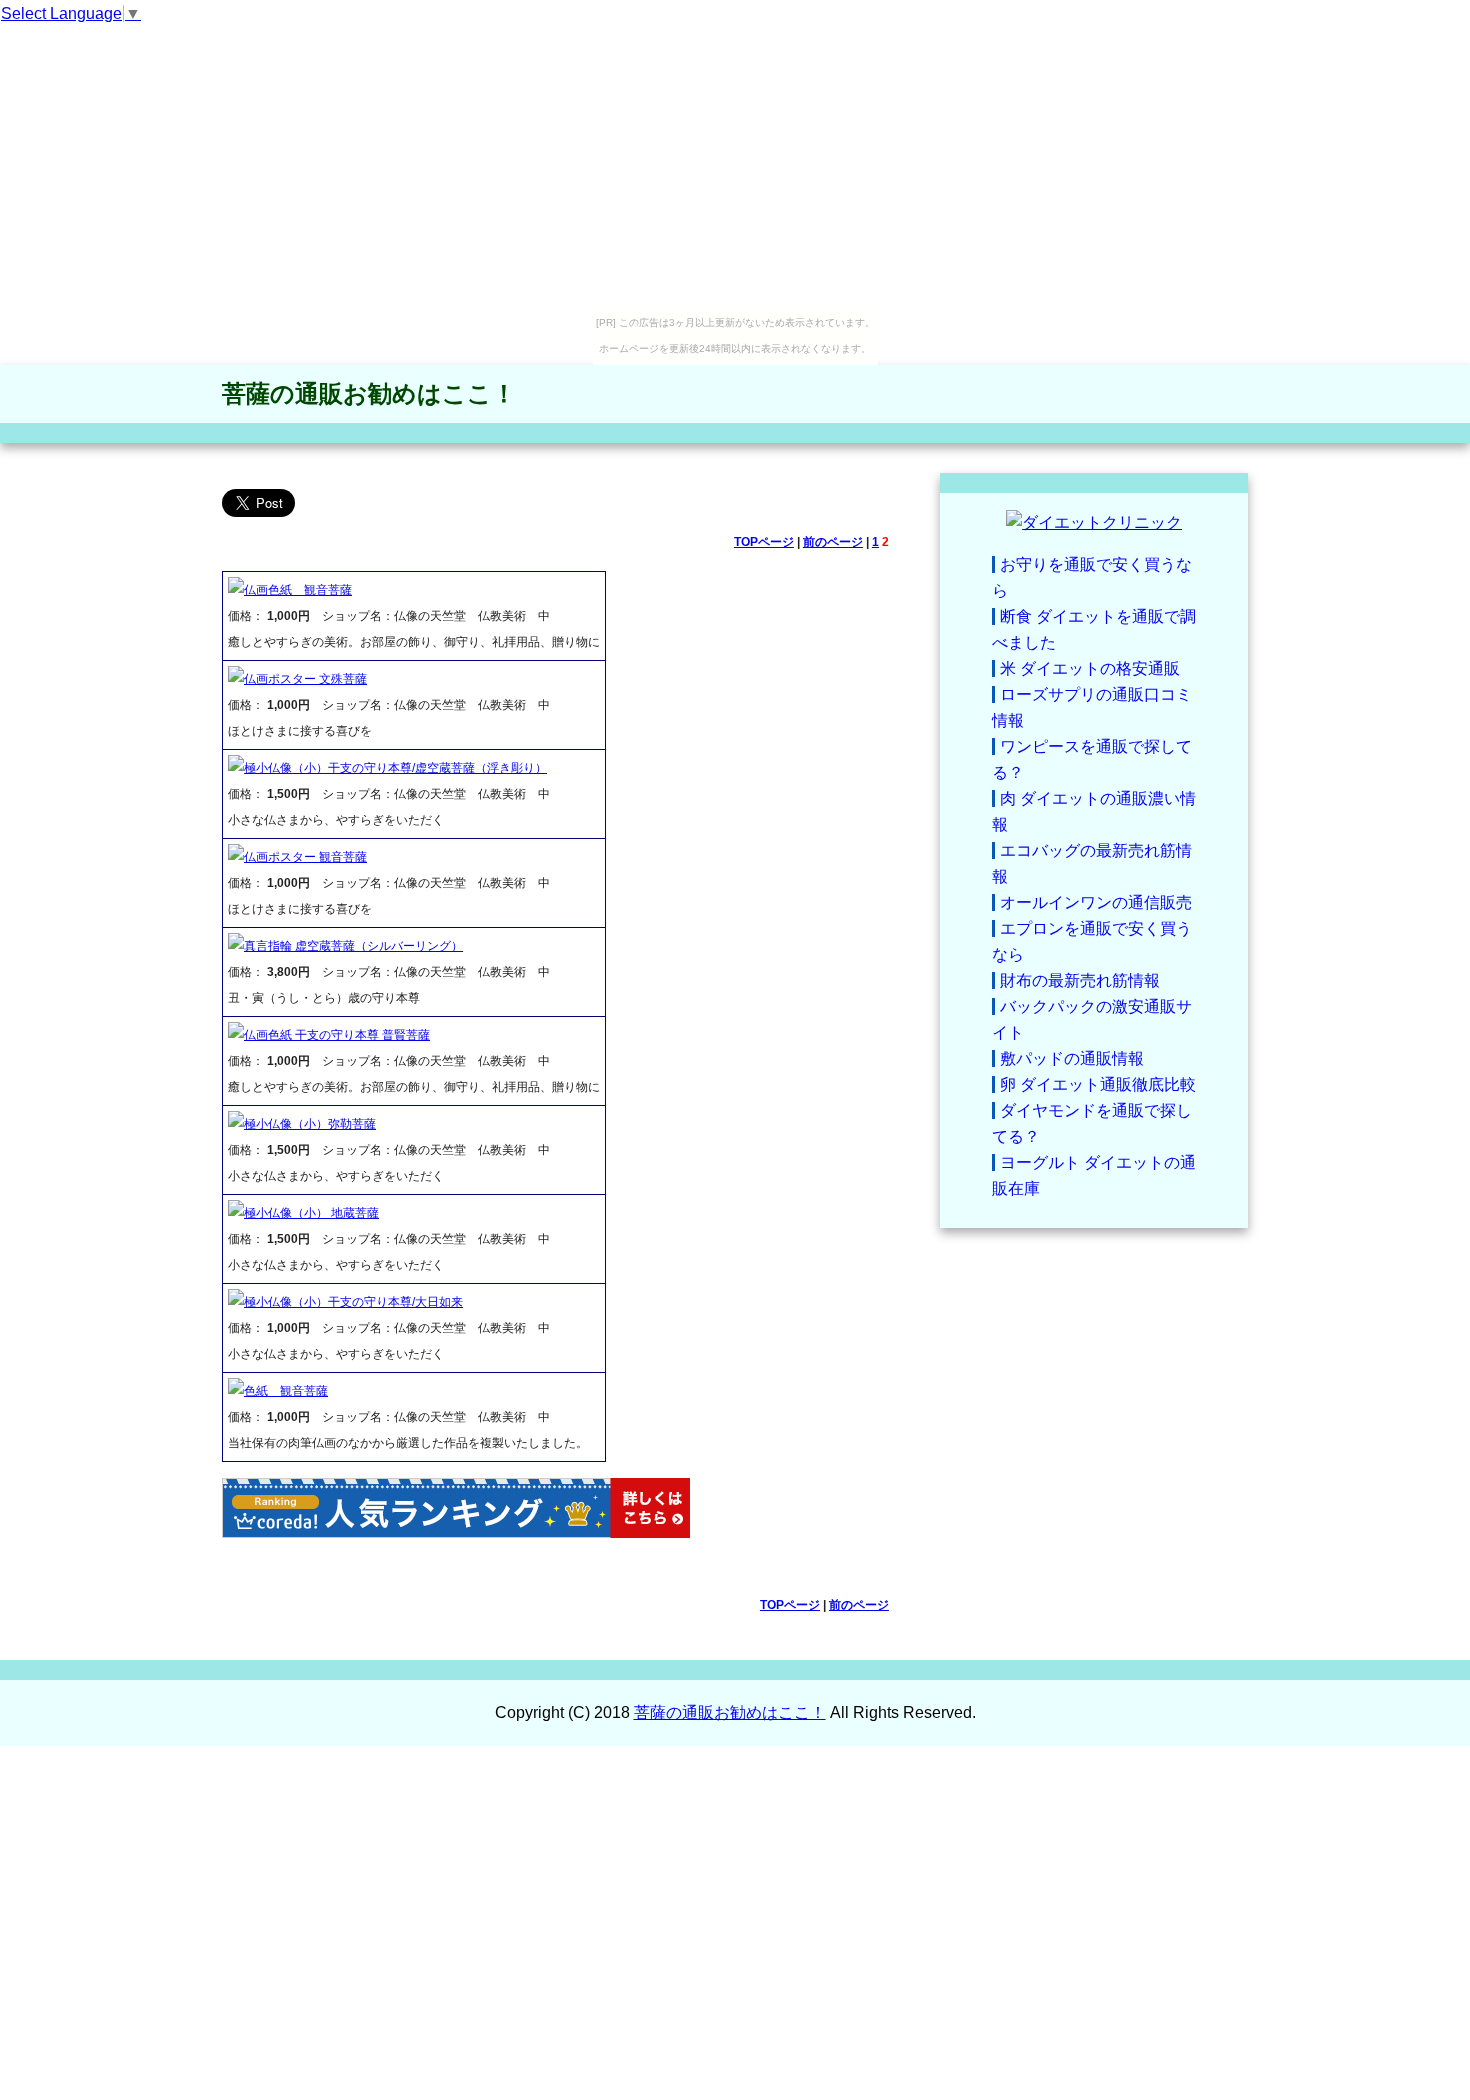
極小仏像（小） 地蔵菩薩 (311, 1213)
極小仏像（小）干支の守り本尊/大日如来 (353, 1302)
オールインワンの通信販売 (1096, 902)
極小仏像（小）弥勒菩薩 (310, 1124)
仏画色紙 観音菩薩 (298, 590)
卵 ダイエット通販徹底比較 (1098, 1084)
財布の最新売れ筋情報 (1080, 980)
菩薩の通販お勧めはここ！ (369, 393)
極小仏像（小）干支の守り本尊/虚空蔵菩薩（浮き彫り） (395, 768)
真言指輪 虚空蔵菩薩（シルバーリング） (353, 946)
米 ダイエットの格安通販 (1090, 668)
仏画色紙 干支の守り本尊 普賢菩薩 (337, 1035)
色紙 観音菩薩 (286, 1391)
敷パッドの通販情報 (1072, 1058)
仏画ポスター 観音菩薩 (305, 857)
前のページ (833, 542)
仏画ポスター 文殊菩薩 (305, 679)
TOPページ (764, 542)
